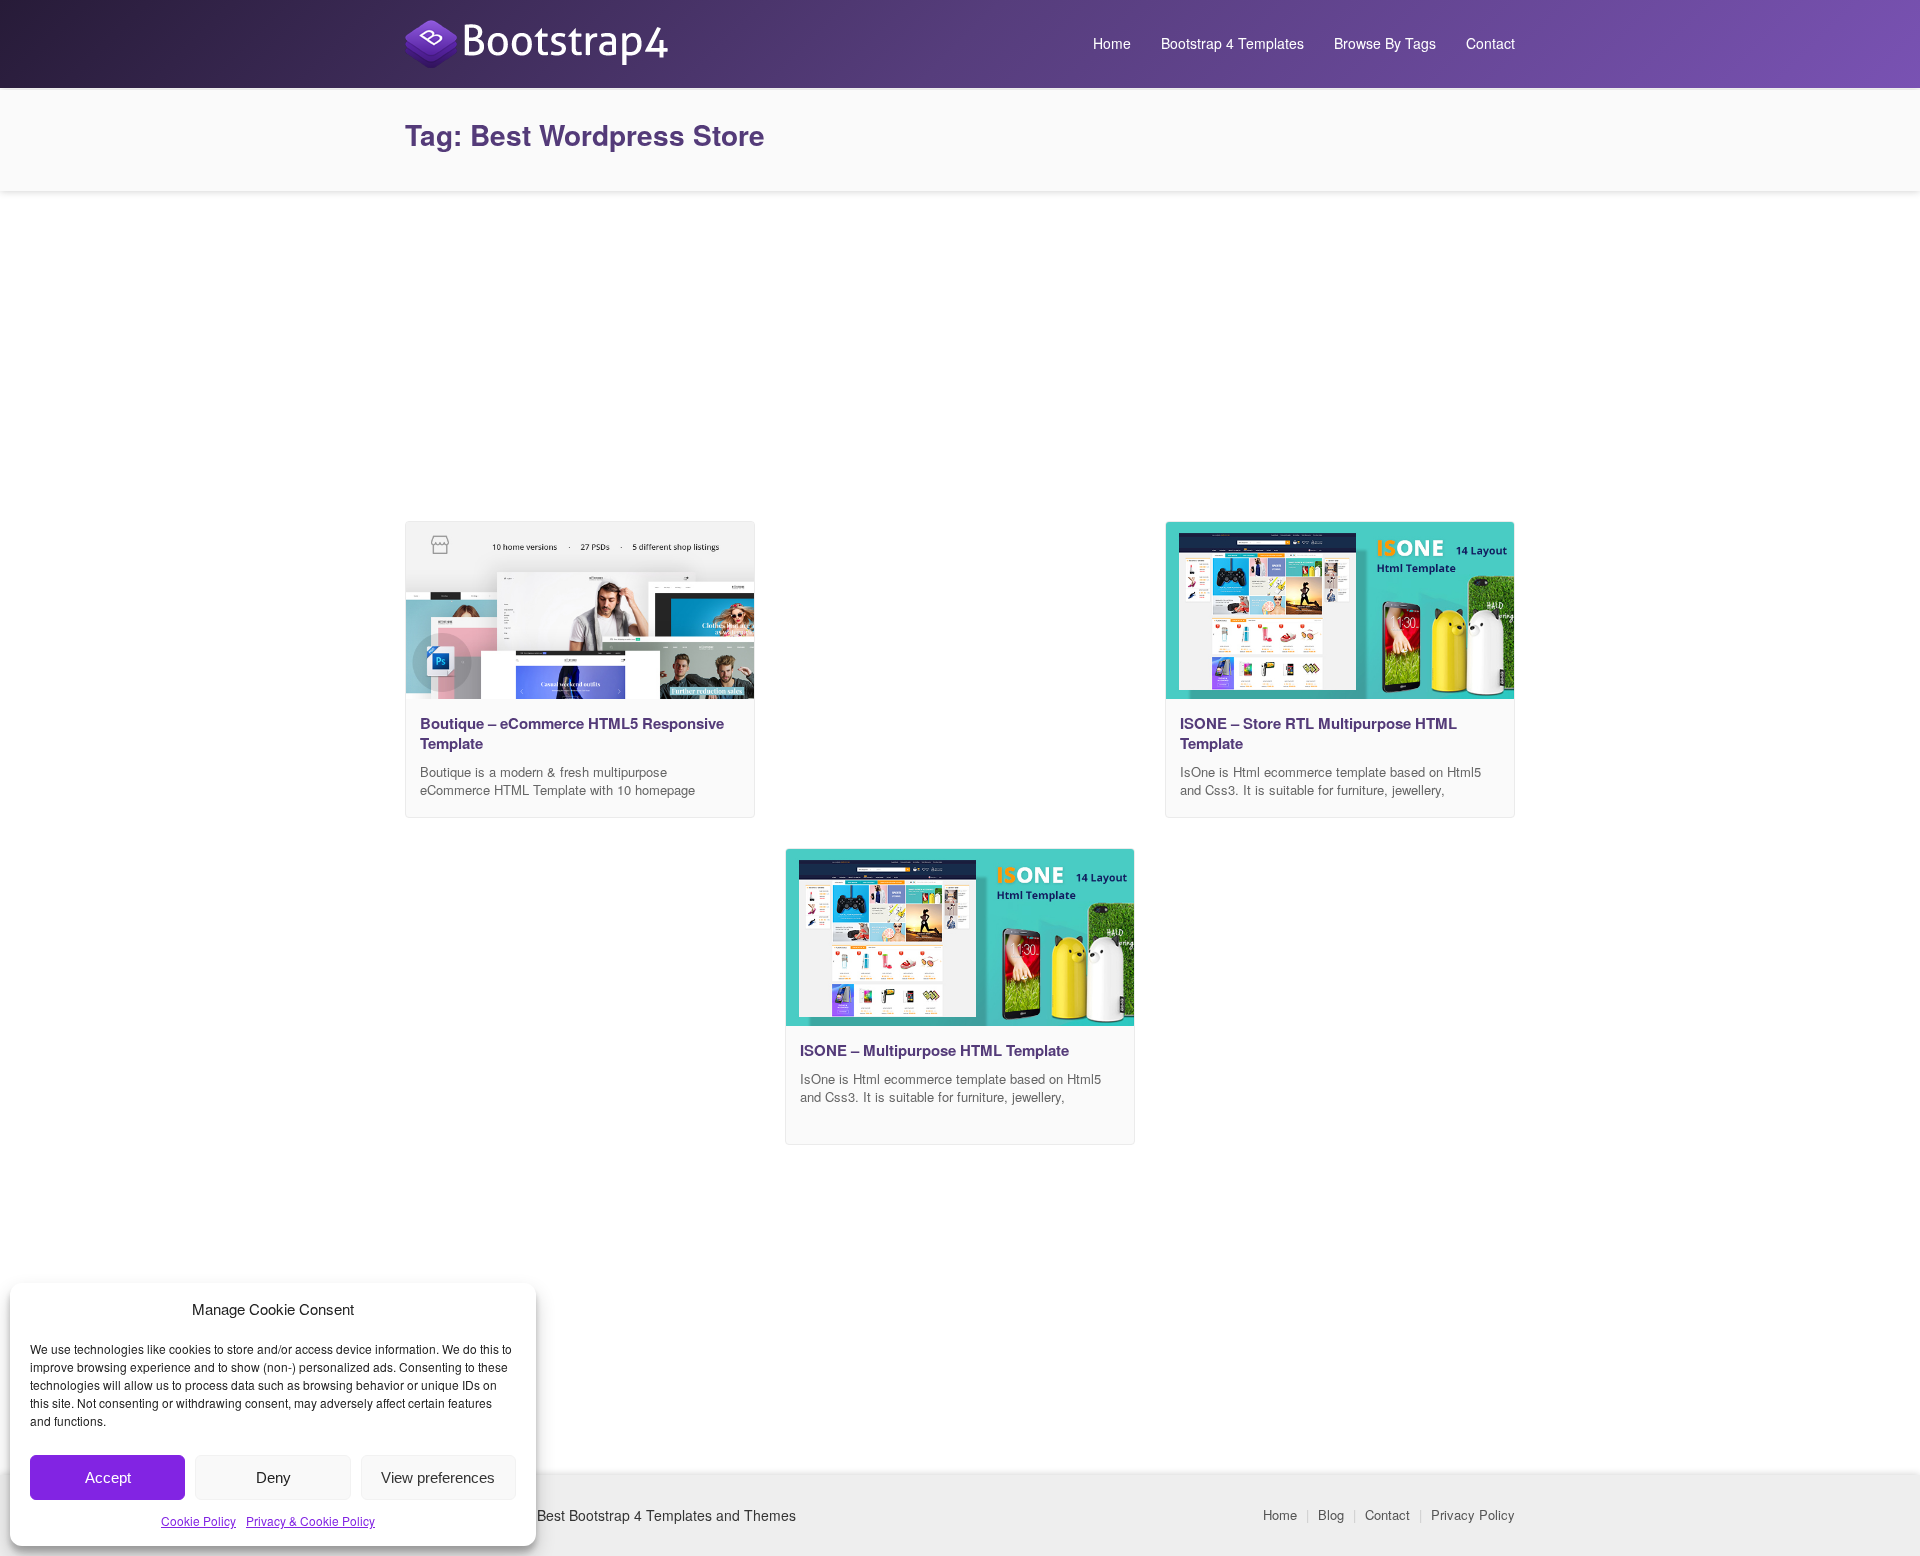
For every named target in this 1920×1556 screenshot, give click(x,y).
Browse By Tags (1385, 43)
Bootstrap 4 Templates (1232, 43)
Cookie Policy (198, 1520)
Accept (108, 1477)
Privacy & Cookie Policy (310, 1520)
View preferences (438, 1477)
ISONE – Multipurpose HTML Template (934, 1050)
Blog (1331, 1514)
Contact (1490, 43)
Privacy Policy (1473, 1514)
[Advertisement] (960, 351)
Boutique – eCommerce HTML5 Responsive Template (572, 733)
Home (1112, 43)
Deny (273, 1477)
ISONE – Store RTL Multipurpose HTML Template (1318, 733)
